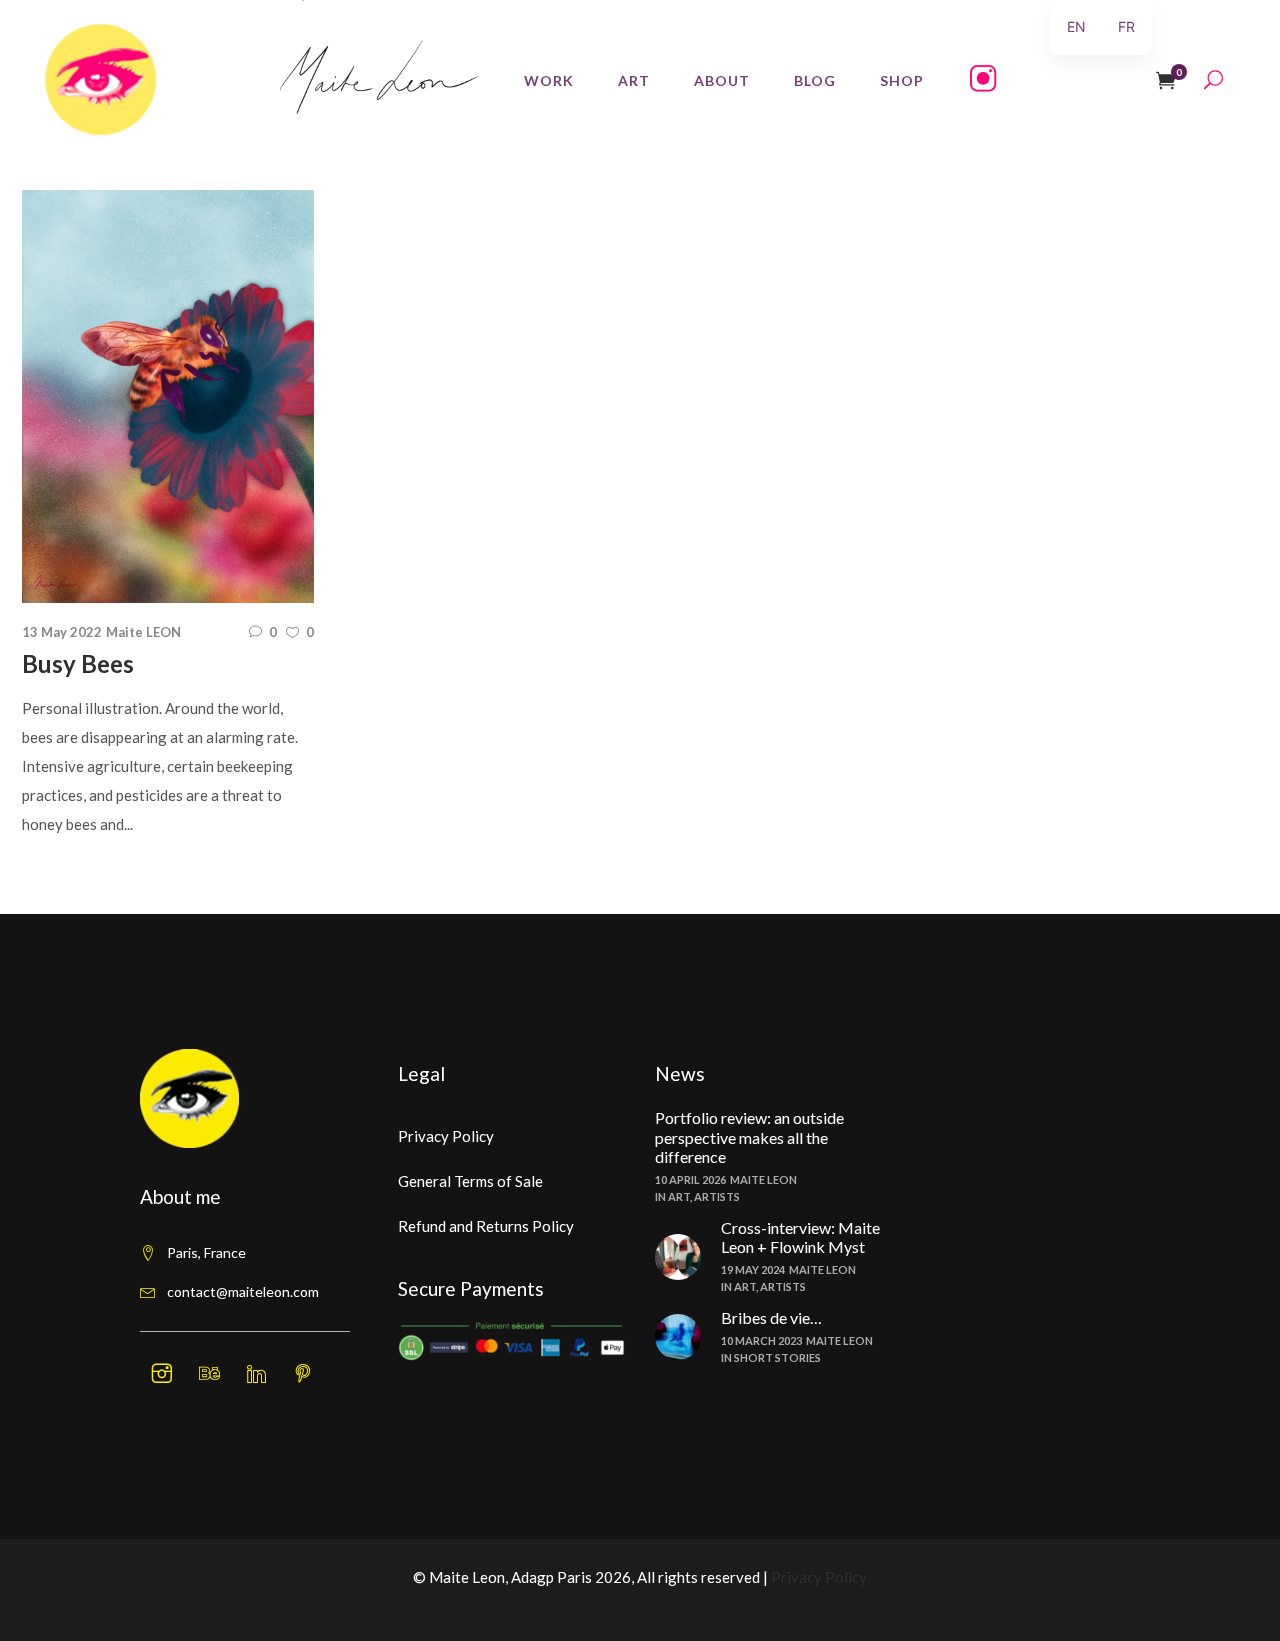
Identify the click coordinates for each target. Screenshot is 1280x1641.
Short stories (777, 1357)
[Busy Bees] (168, 396)
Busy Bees (78, 663)
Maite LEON (143, 632)
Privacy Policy (446, 1136)
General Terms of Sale (470, 1181)
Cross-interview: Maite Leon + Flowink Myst (800, 1237)
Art (679, 1196)
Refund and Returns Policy (486, 1226)
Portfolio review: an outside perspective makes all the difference (749, 1136)
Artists (717, 1196)
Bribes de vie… (771, 1317)
